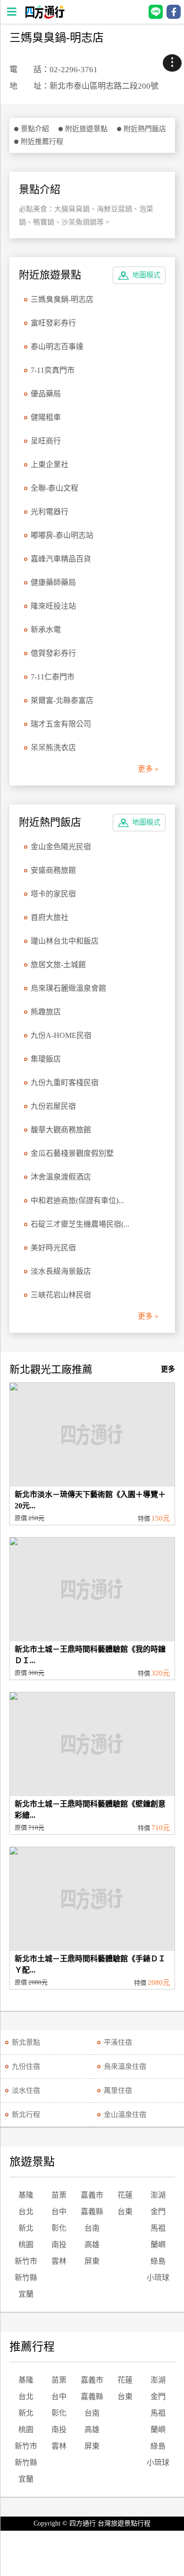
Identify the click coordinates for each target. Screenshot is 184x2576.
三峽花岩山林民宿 (61, 1295)
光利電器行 (50, 512)
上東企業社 (50, 464)
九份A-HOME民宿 (61, 1035)
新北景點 (26, 2042)
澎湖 (158, 2195)
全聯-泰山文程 (54, 488)
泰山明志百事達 (57, 347)
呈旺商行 (46, 441)
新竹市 (26, 2261)
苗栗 (59, 2195)
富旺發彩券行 (53, 323)
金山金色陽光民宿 (61, 847)
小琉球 (158, 2278)
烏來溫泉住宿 (125, 2066)
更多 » (148, 769)
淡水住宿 (26, 2091)
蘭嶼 (158, 2245)
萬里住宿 (118, 2091)
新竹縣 (26, 2278)
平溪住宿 (118, 2042)
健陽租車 (46, 417)
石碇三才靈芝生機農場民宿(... (80, 1224)
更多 (168, 1369)
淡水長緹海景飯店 (61, 1271)
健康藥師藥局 (53, 582)
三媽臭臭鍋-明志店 (62, 299)
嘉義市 (92, 2195)
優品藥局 (46, 394)
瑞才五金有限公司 (61, 724)
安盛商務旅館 (53, 870)
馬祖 (158, 2228)
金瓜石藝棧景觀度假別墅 (72, 1153)
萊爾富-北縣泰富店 (62, 700)
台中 (59, 2212)
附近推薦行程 (42, 142)
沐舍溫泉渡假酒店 (61, 1177)
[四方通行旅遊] (45, 16)
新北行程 (26, 2115)
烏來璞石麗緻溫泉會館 (68, 988)
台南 (92, 2228)
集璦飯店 (46, 1059)
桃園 (26, 2245)
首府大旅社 (50, 917)
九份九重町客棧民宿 (65, 1083)
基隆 (26, 2195)
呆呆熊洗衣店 (53, 748)
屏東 (92, 2261)
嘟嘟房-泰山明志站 (62, 535)
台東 (125, 2212)
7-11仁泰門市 (53, 677)
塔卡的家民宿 (53, 894)
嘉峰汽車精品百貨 (61, 559)
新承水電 (46, 630)
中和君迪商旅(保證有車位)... (77, 1200)
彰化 (59, 2228)
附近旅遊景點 (86, 129)
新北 (26, 2228)
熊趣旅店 (46, 1012)
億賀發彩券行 (53, 653)
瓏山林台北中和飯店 (65, 941)
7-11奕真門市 (53, 370)
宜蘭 (26, 2294)
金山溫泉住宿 (125, 2115)
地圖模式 (146, 275)
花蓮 (125, 2195)
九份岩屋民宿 (53, 1106)
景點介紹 (35, 129)
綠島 (158, 2261)
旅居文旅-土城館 (58, 965)
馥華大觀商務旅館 (61, 1130)
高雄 (92, 2245)
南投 (59, 2245)
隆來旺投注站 (53, 606)
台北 (26, 2212)
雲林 (59, 2261)
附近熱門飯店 (145, 129)
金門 (158, 2212)
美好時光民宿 (53, 1248)
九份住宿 (26, 2066)
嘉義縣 (92, 2212)
